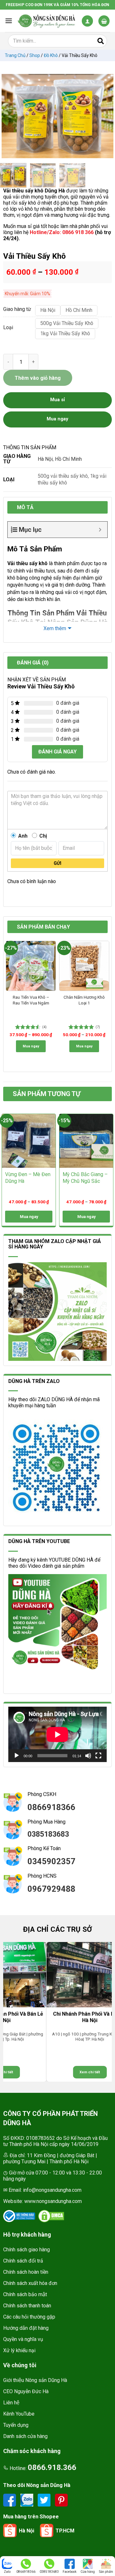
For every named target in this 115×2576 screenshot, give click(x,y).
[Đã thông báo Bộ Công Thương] (19, 2216)
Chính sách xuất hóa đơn (30, 2283)
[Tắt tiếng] (88, 1756)
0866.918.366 (52, 2467)
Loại (8, 328)
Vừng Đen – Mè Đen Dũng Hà (28, 1178)
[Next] (105, 116)
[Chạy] (17, 1756)
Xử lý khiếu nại (19, 2350)
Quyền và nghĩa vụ (23, 2339)
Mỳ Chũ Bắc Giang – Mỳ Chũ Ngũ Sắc (85, 1178)
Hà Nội (45, 459)
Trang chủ (15, 55)
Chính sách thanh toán (27, 2306)
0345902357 (51, 1861)
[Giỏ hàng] (104, 21)
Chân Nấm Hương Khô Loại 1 (84, 1000)
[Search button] (101, 41)
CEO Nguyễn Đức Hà (26, 2391)
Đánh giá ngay (57, 752)
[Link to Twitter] (45, 2500)
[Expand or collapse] (100, 530)
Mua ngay (31, 1046)
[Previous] (10, 116)
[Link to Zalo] (27, 2500)
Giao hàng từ (16, 309)
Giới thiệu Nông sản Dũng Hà (35, 2380)
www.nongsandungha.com (53, 2201)
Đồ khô (51, 55)
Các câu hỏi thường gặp (29, 2317)
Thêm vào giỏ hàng (38, 378)
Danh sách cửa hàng (25, 2436)
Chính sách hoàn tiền (26, 2272)
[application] (57, 1734)
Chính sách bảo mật (25, 2294)
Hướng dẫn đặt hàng (26, 2328)
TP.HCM (65, 2531)
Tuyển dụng (16, 2425)
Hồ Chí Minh (68, 459)
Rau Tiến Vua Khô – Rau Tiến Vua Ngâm (31, 1000)
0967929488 (51, 1889)
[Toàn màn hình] (98, 1756)
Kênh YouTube (19, 2414)
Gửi (57, 863)
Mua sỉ (57, 400)
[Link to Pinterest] (61, 2500)
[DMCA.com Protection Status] (51, 2216)
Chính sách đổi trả (23, 2261)
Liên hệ (11, 2403)
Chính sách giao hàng (27, 2250)
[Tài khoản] (87, 21)
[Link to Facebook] (10, 2500)
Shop (35, 55)
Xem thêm (55, 628)
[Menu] (9, 21)
